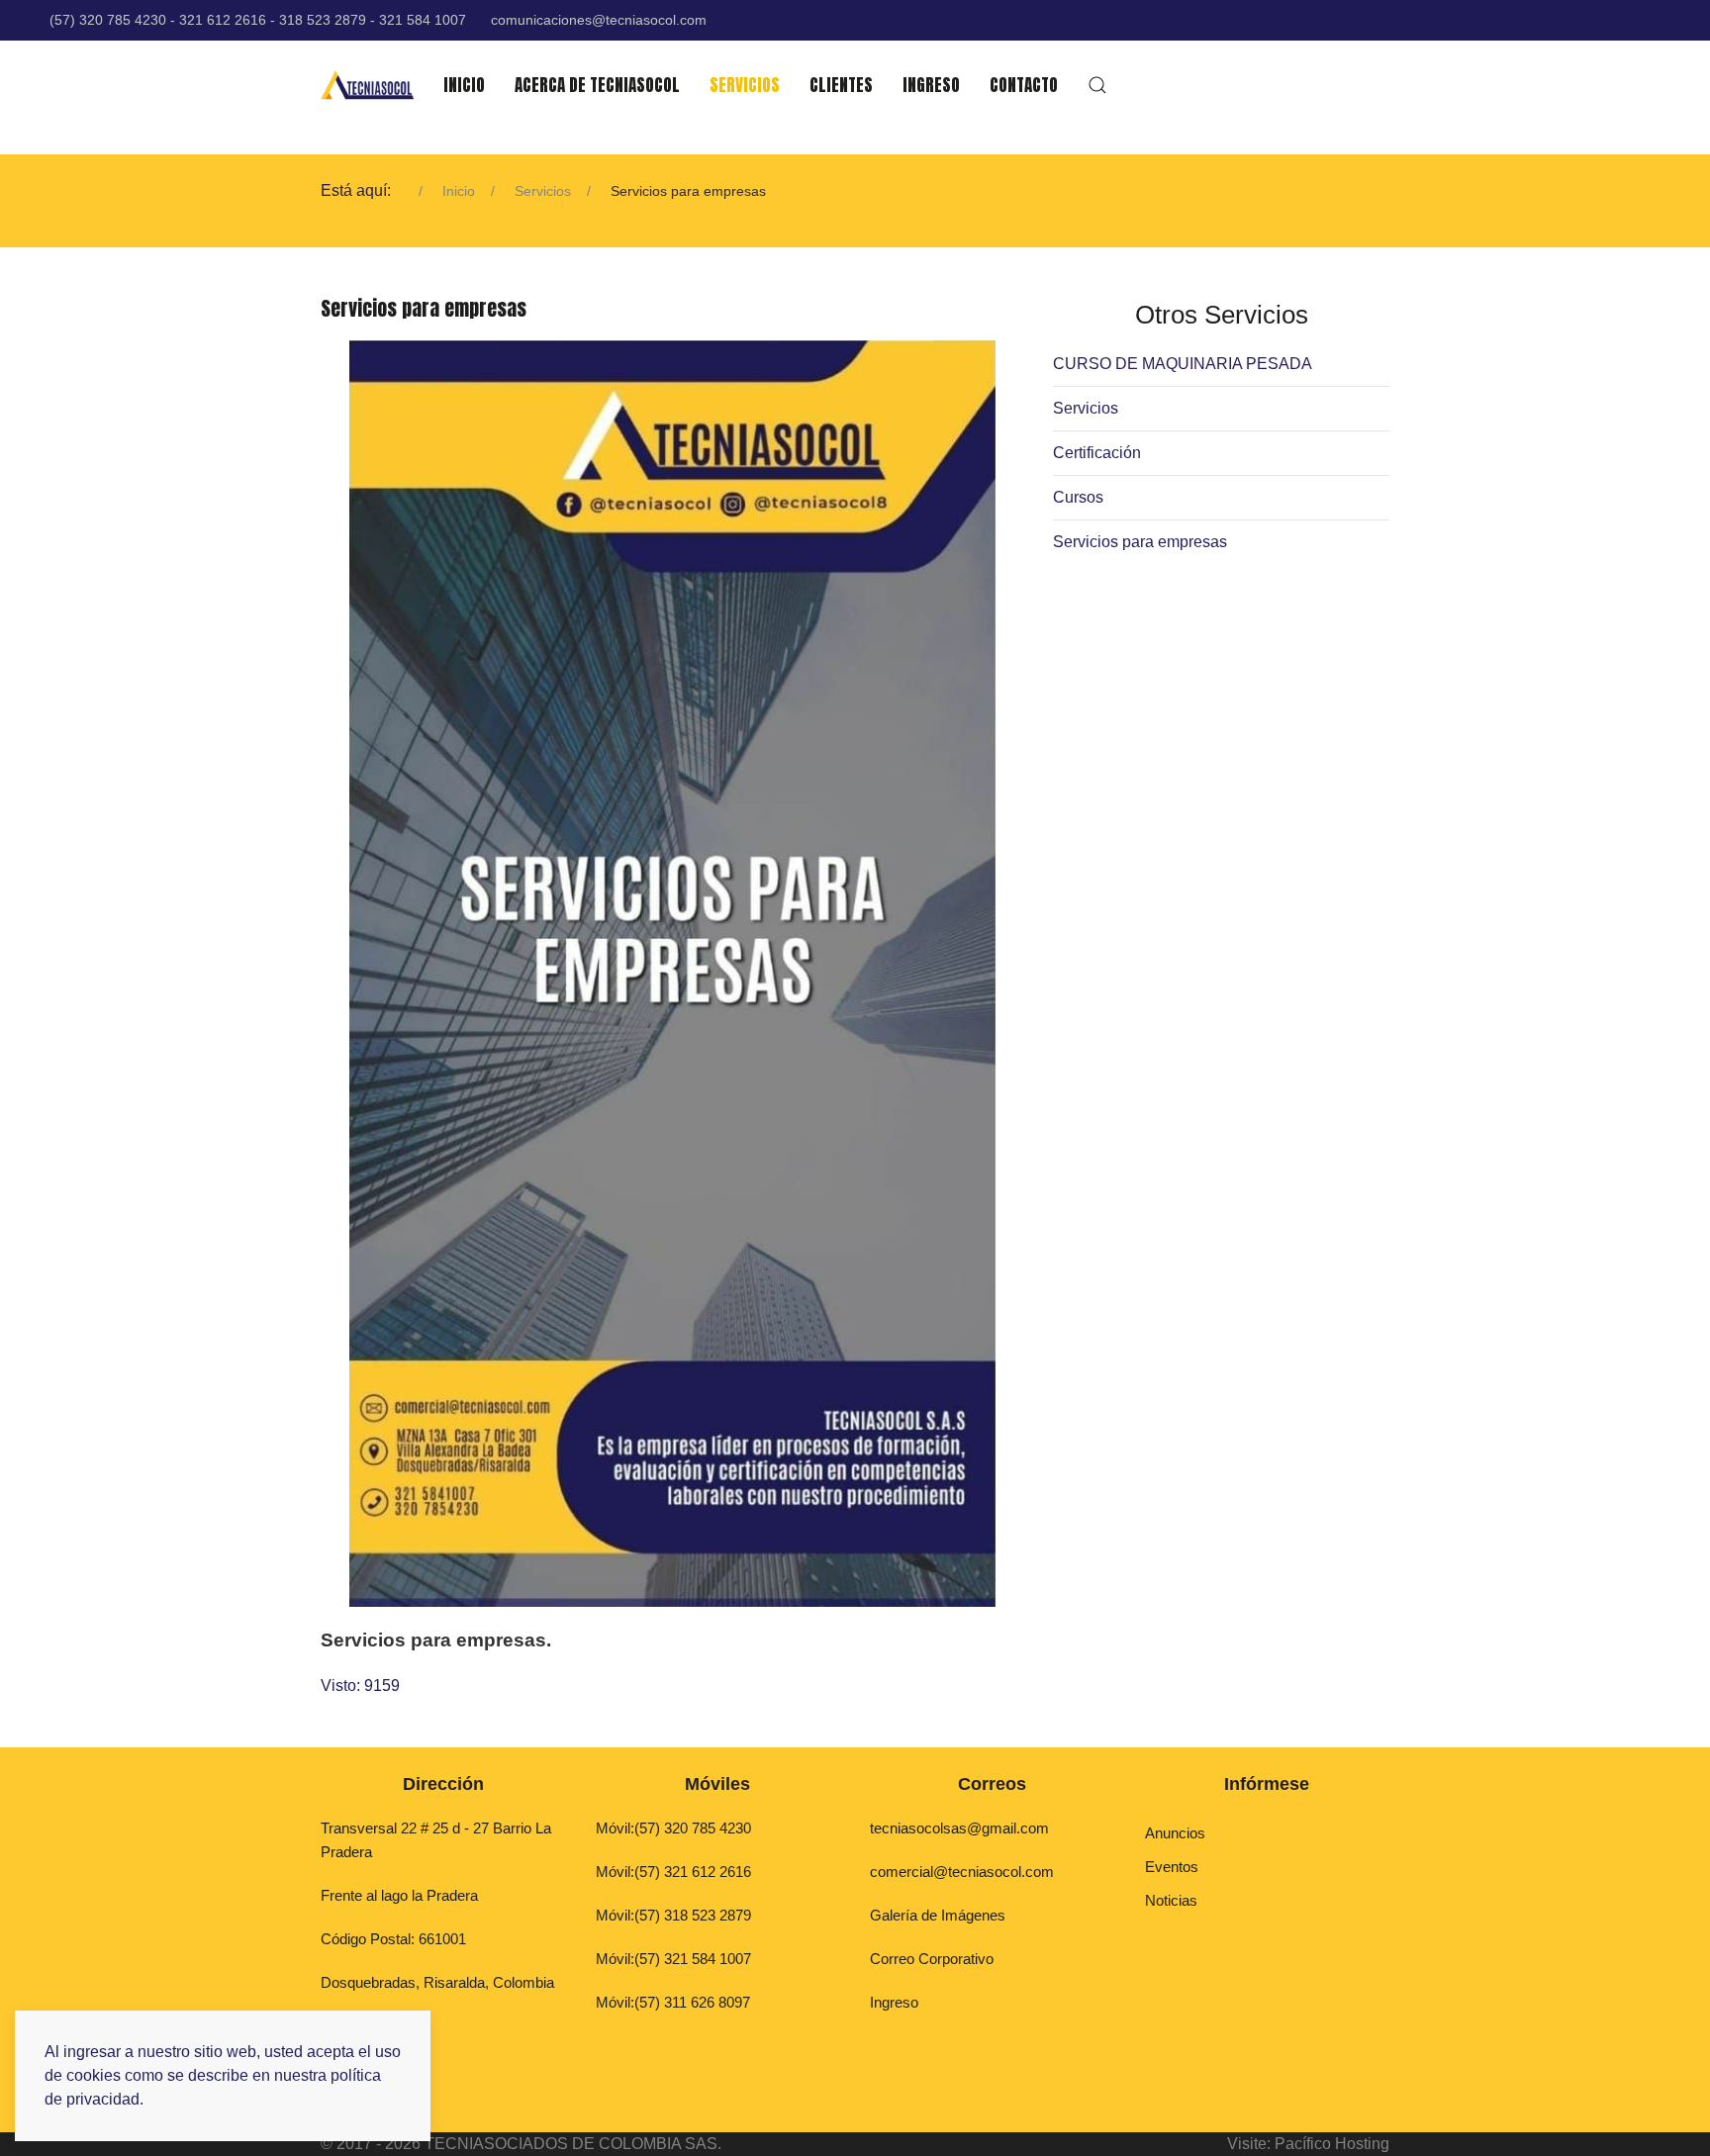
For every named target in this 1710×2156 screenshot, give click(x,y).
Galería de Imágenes (938, 1915)
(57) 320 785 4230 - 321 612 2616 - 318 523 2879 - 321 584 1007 (258, 20)
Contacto (1024, 85)
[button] (1097, 85)
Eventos (1172, 1867)
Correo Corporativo (932, 1959)
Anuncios (1175, 1833)
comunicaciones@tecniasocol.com (599, 20)
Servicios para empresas (1140, 542)
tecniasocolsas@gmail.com (959, 1828)
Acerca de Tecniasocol (597, 85)
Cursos (1078, 497)
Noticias (1171, 1900)
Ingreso (931, 85)
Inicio (464, 85)
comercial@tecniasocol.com (962, 1872)
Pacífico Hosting (1332, 2144)
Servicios (745, 85)
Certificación (1097, 453)
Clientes (841, 85)
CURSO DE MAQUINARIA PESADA (1183, 364)
